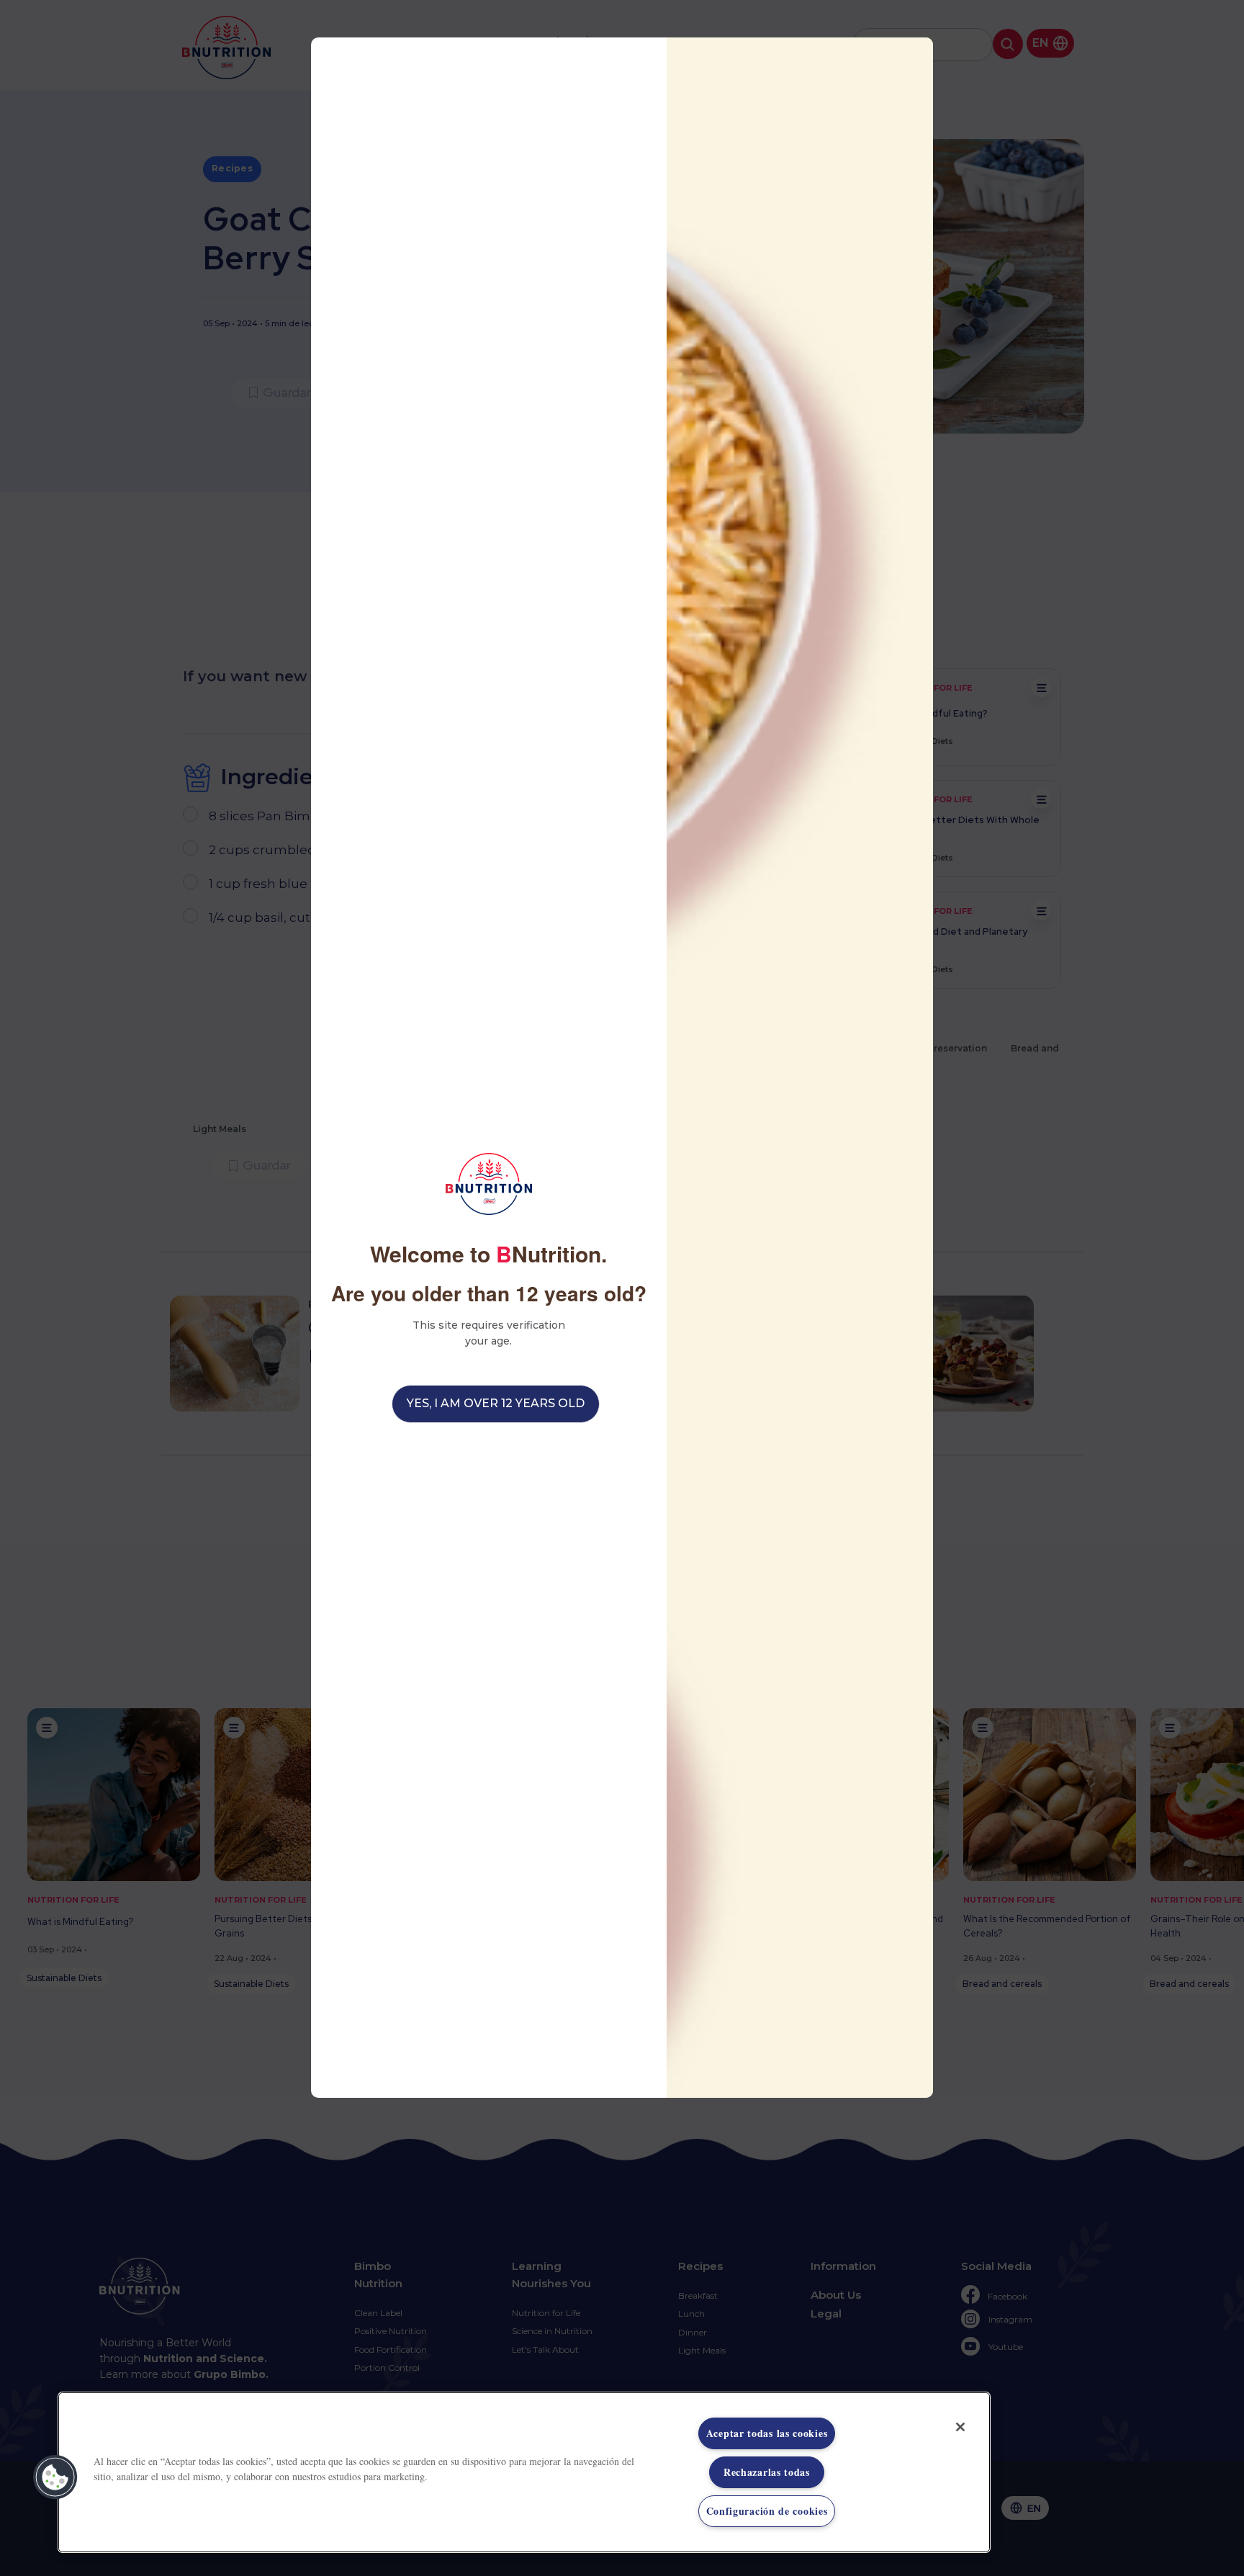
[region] (524, 2472)
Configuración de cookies (767, 2511)
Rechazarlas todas (767, 2472)
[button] (55, 2477)
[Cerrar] (960, 2427)
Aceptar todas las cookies (767, 2433)
